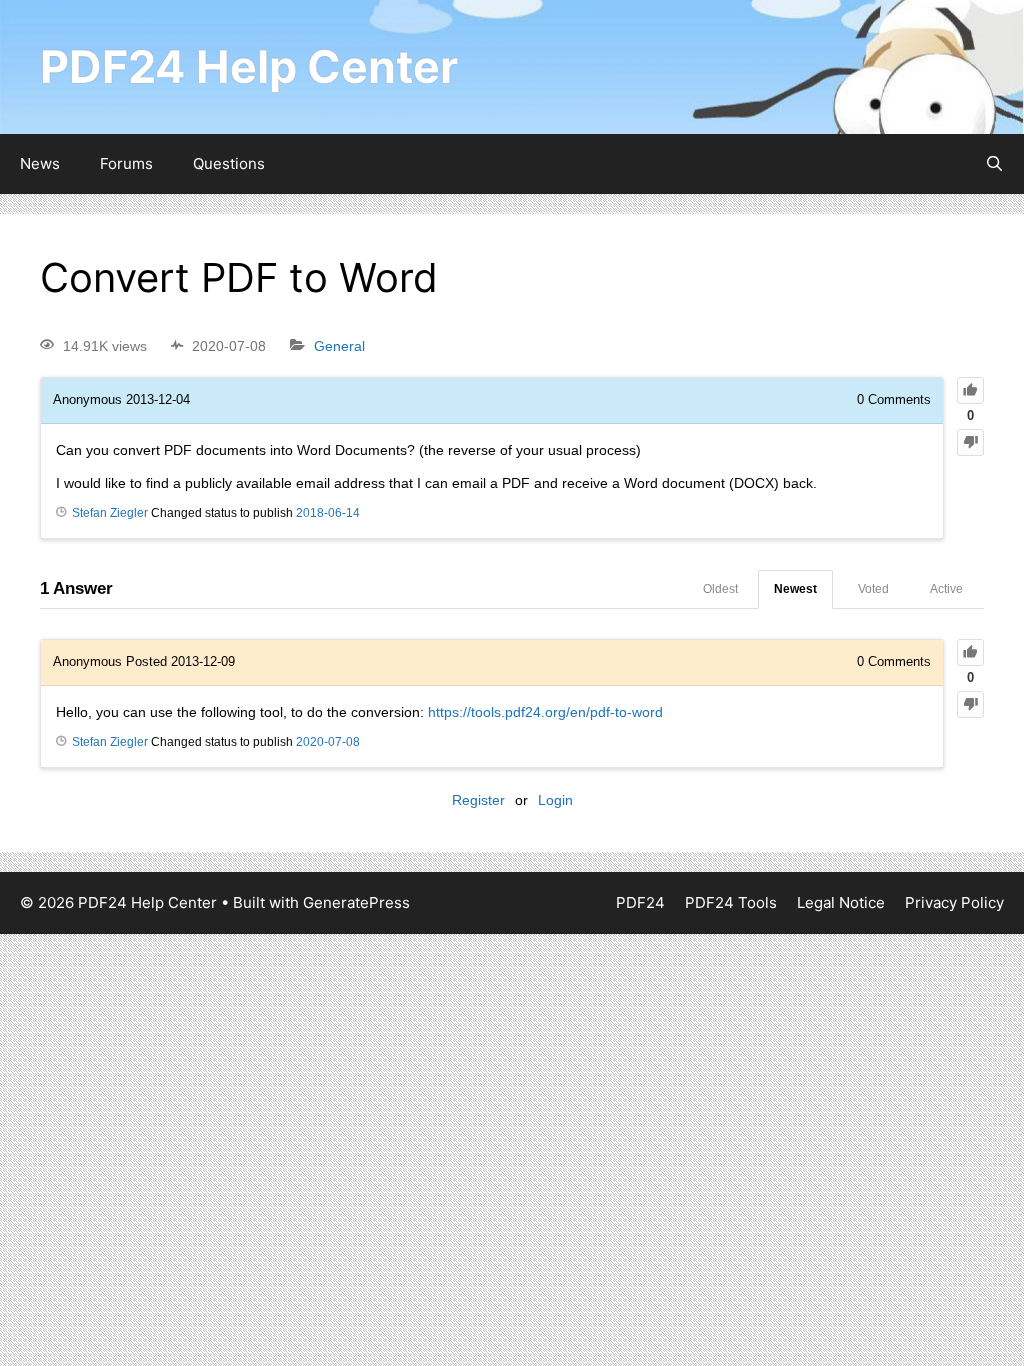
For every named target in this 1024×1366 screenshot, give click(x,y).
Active (946, 589)
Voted (873, 589)
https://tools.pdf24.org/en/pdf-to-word (545, 712)
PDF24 (640, 902)
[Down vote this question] (970, 442)
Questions (229, 163)
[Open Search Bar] (994, 164)
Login (555, 800)
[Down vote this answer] (970, 704)
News (40, 163)
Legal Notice (841, 902)
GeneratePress (356, 902)
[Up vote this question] (970, 390)
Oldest (720, 589)
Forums (126, 163)
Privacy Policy (954, 902)
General (339, 346)
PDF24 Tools (731, 902)
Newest (795, 589)
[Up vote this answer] (970, 652)
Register (478, 800)
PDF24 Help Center (249, 66)
